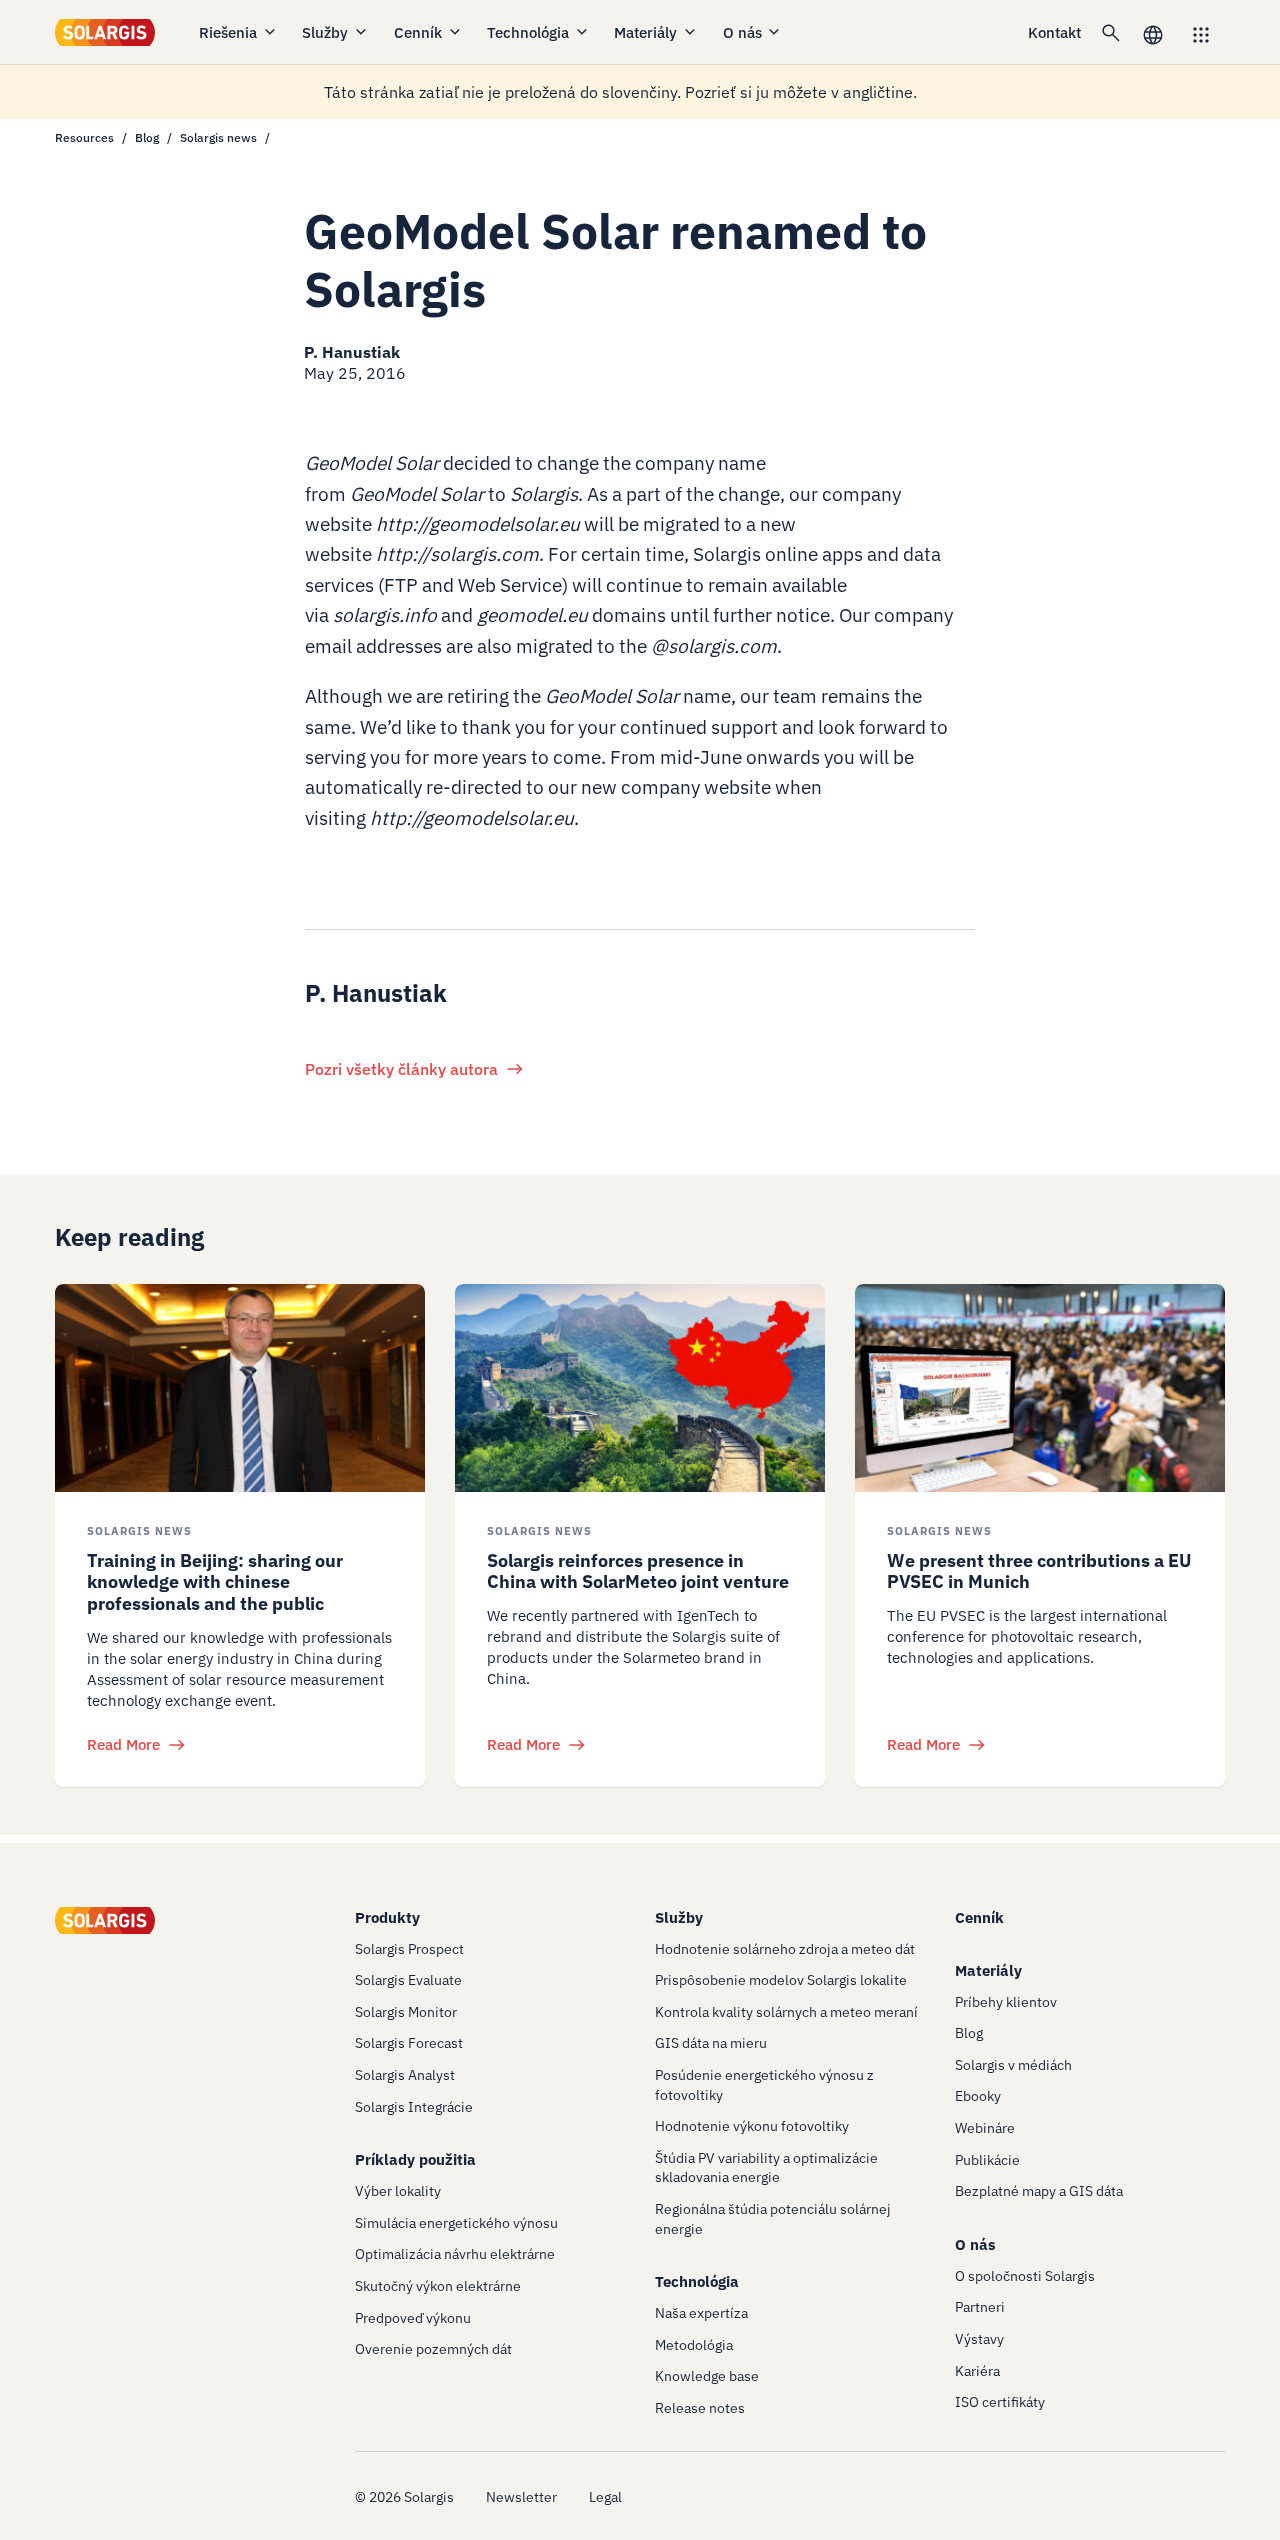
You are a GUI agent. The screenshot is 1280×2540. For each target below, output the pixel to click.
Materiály (645, 32)
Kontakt (1054, 32)
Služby (325, 32)
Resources (84, 137)
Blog (147, 137)
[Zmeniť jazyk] (1153, 32)
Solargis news (218, 137)
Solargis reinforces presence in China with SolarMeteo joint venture (638, 1571)
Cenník (418, 32)
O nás (742, 32)
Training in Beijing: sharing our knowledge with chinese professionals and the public (215, 1582)
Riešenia (228, 32)
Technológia (528, 32)
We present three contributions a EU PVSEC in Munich (1039, 1571)
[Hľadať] (1111, 32)
